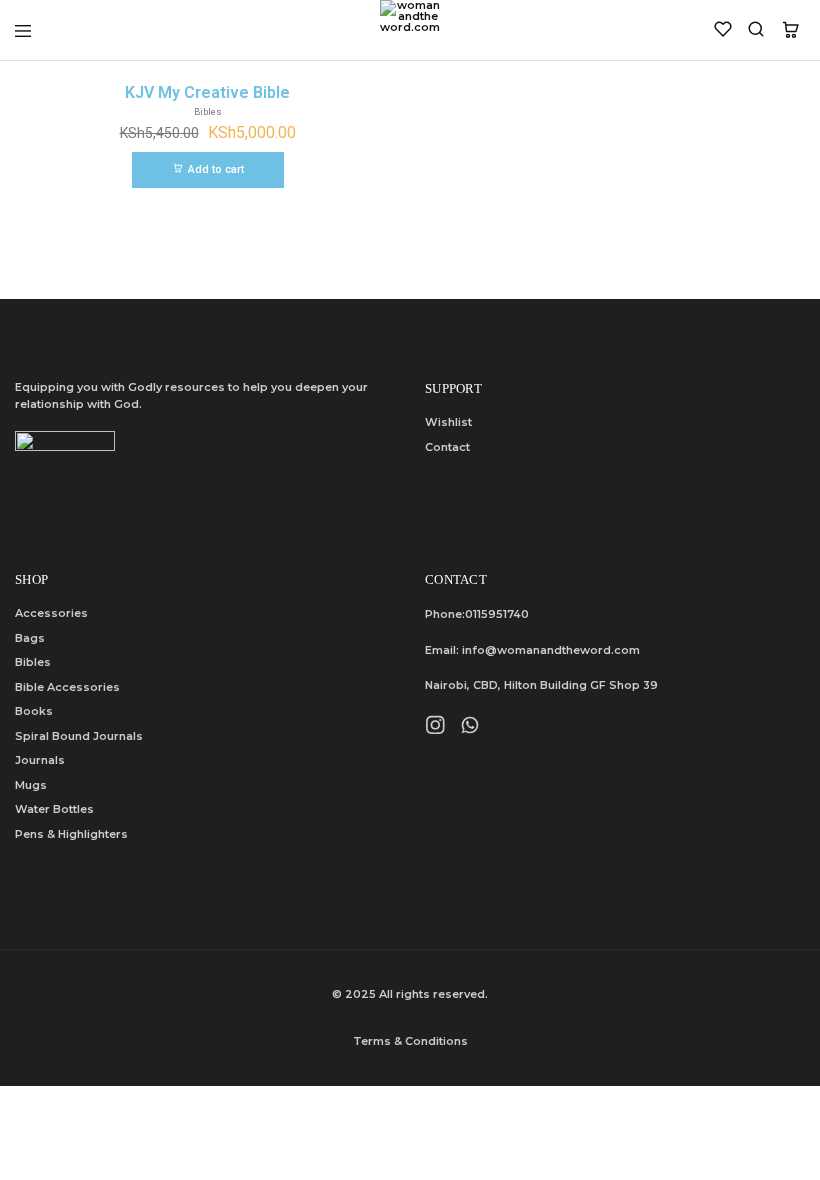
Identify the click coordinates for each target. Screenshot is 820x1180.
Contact (447, 447)
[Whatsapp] (470, 728)
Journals (40, 760)
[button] (208, 170)
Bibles (33, 662)
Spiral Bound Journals (79, 736)
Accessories (51, 613)
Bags (30, 638)
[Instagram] (435, 728)
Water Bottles (54, 809)
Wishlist (448, 422)
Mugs (31, 785)
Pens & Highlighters (71, 834)
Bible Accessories (67, 687)
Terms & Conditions (410, 1041)
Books (34, 711)
